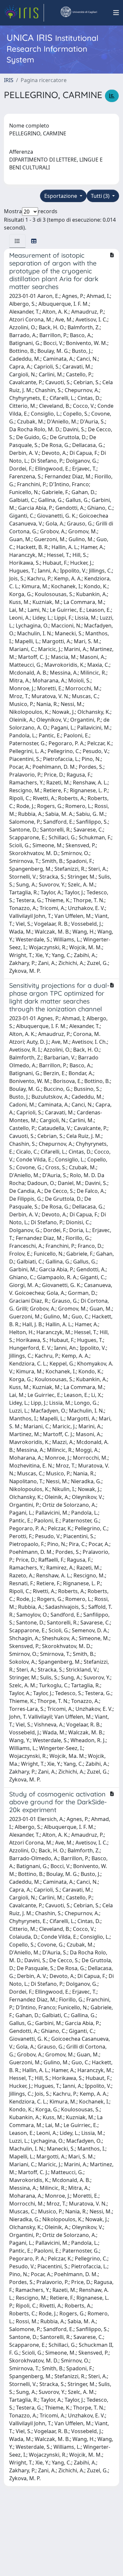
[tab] (17, 241)
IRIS (9, 80)
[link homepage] (24, 13)
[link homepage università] (78, 13)
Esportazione (61, 196)
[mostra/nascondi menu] (116, 13)
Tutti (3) (101, 196)
